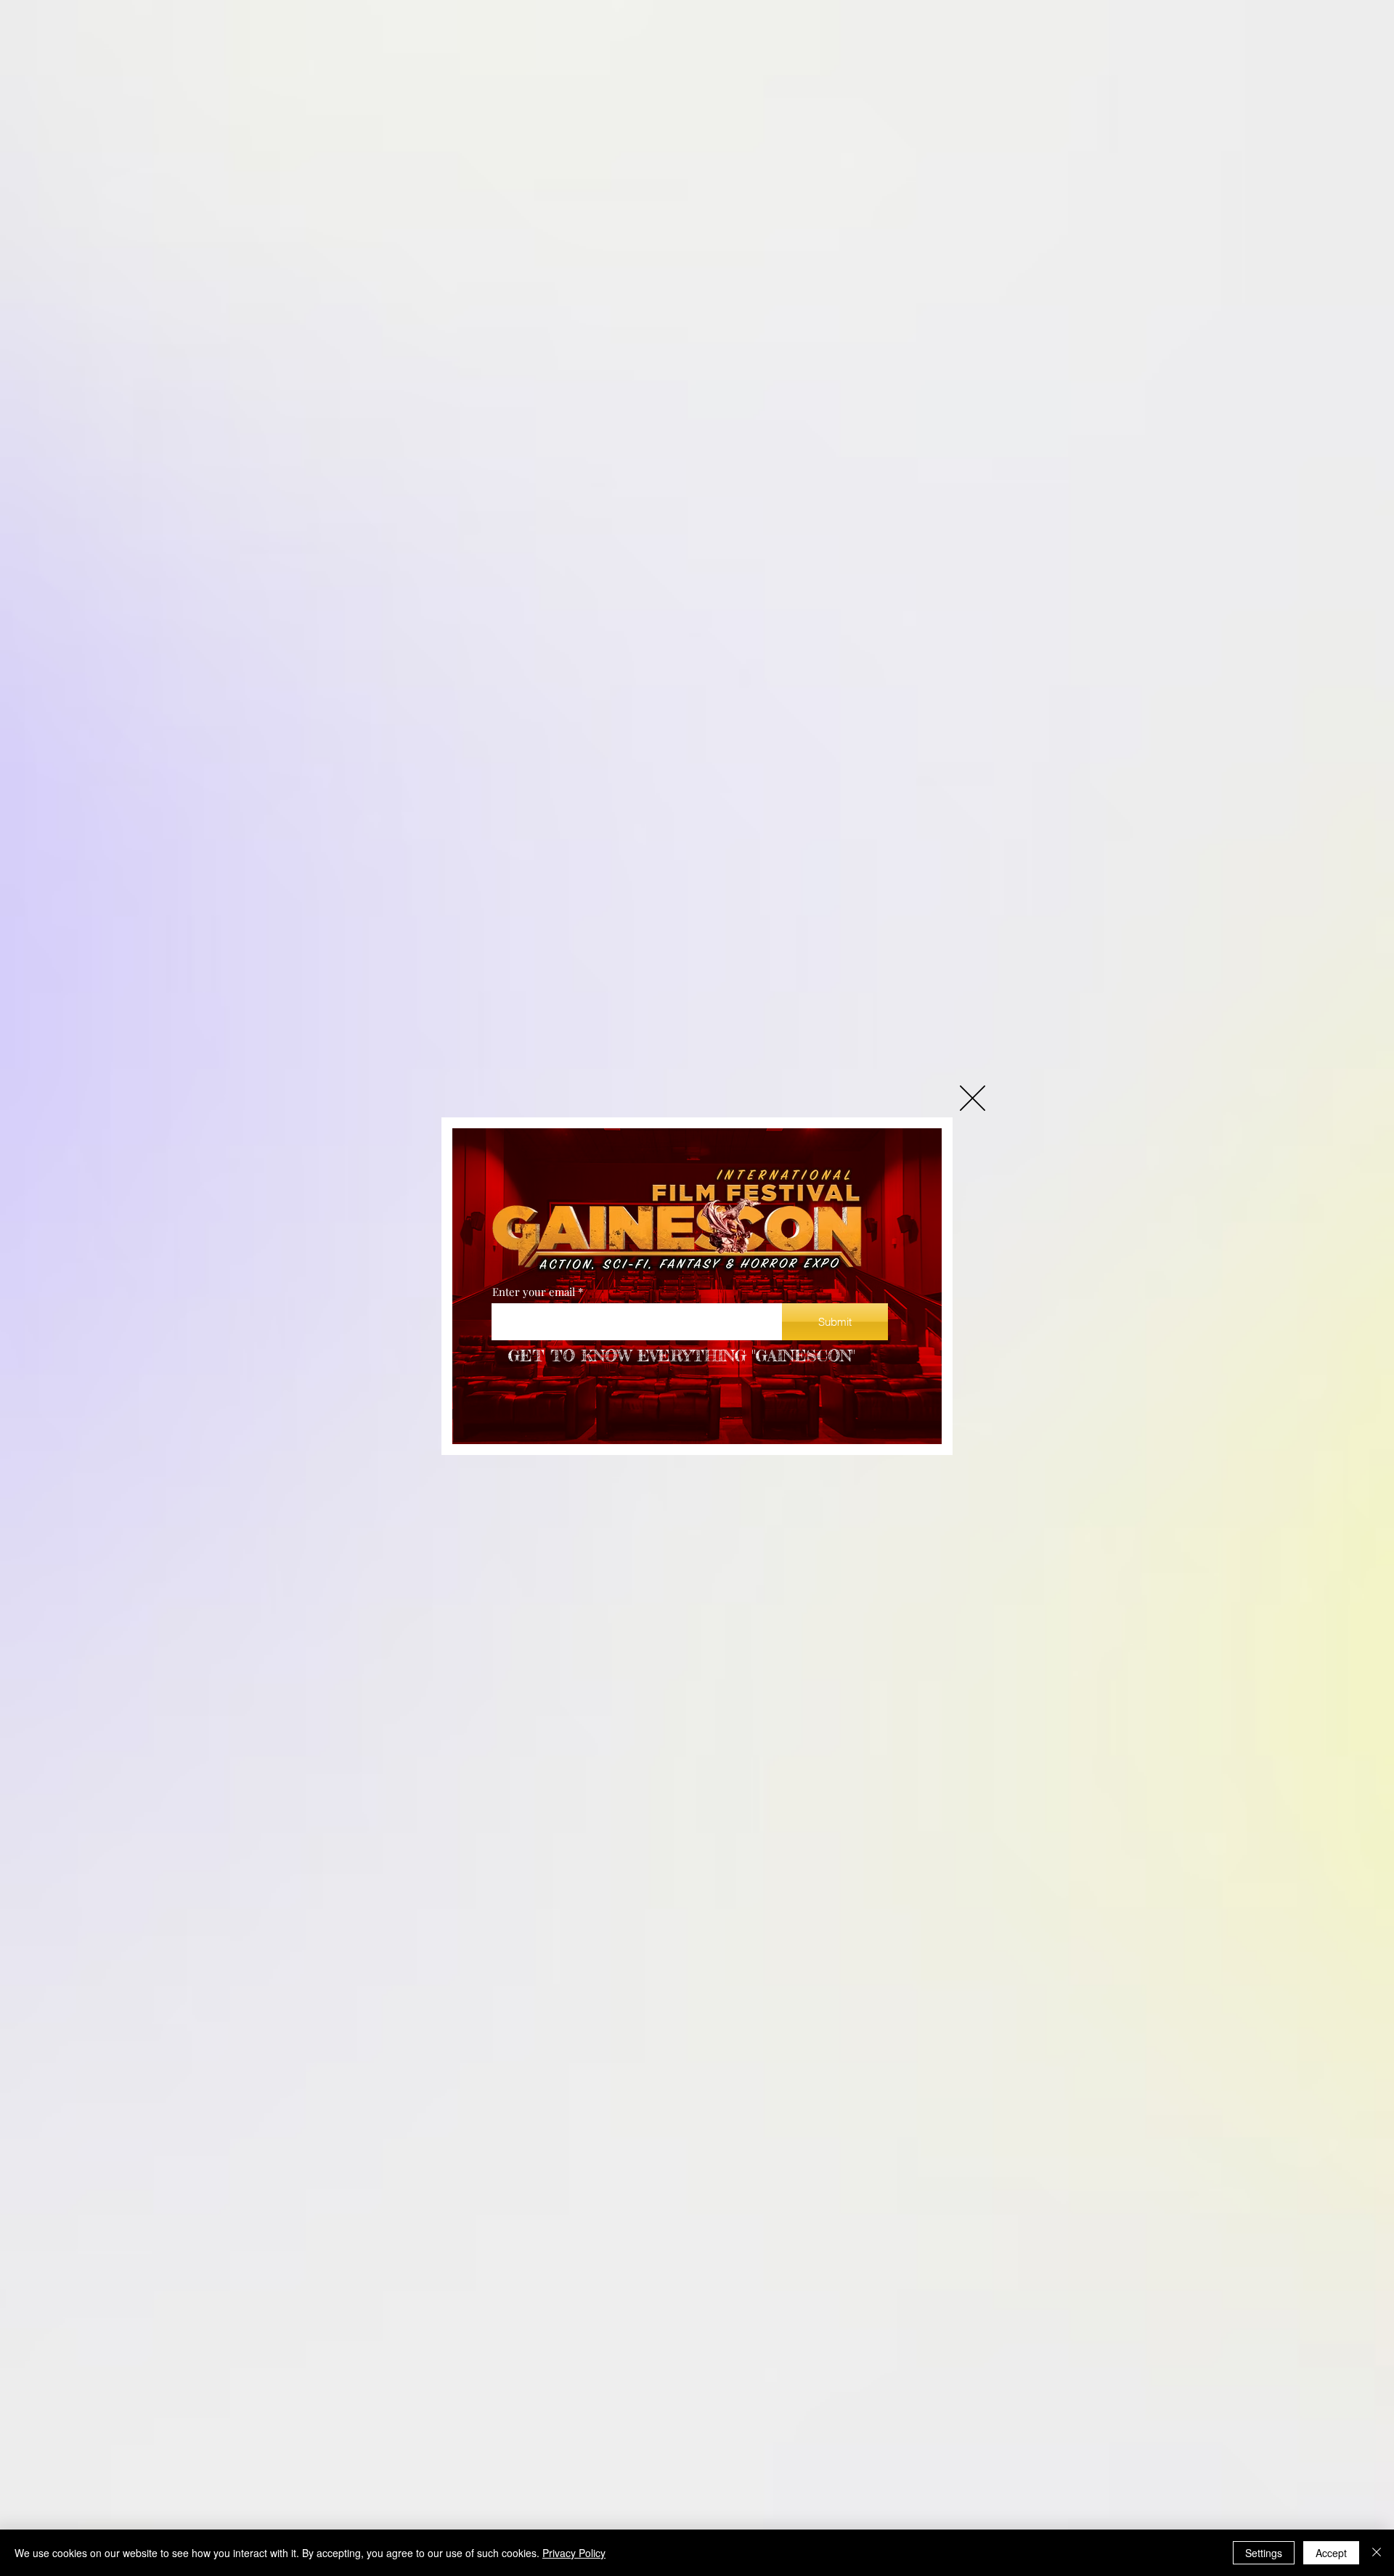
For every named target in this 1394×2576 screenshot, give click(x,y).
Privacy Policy (574, 2553)
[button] (973, 1098)
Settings (1264, 2553)
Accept (1331, 2553)
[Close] (1377, 2553)
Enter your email (534, 1292)
